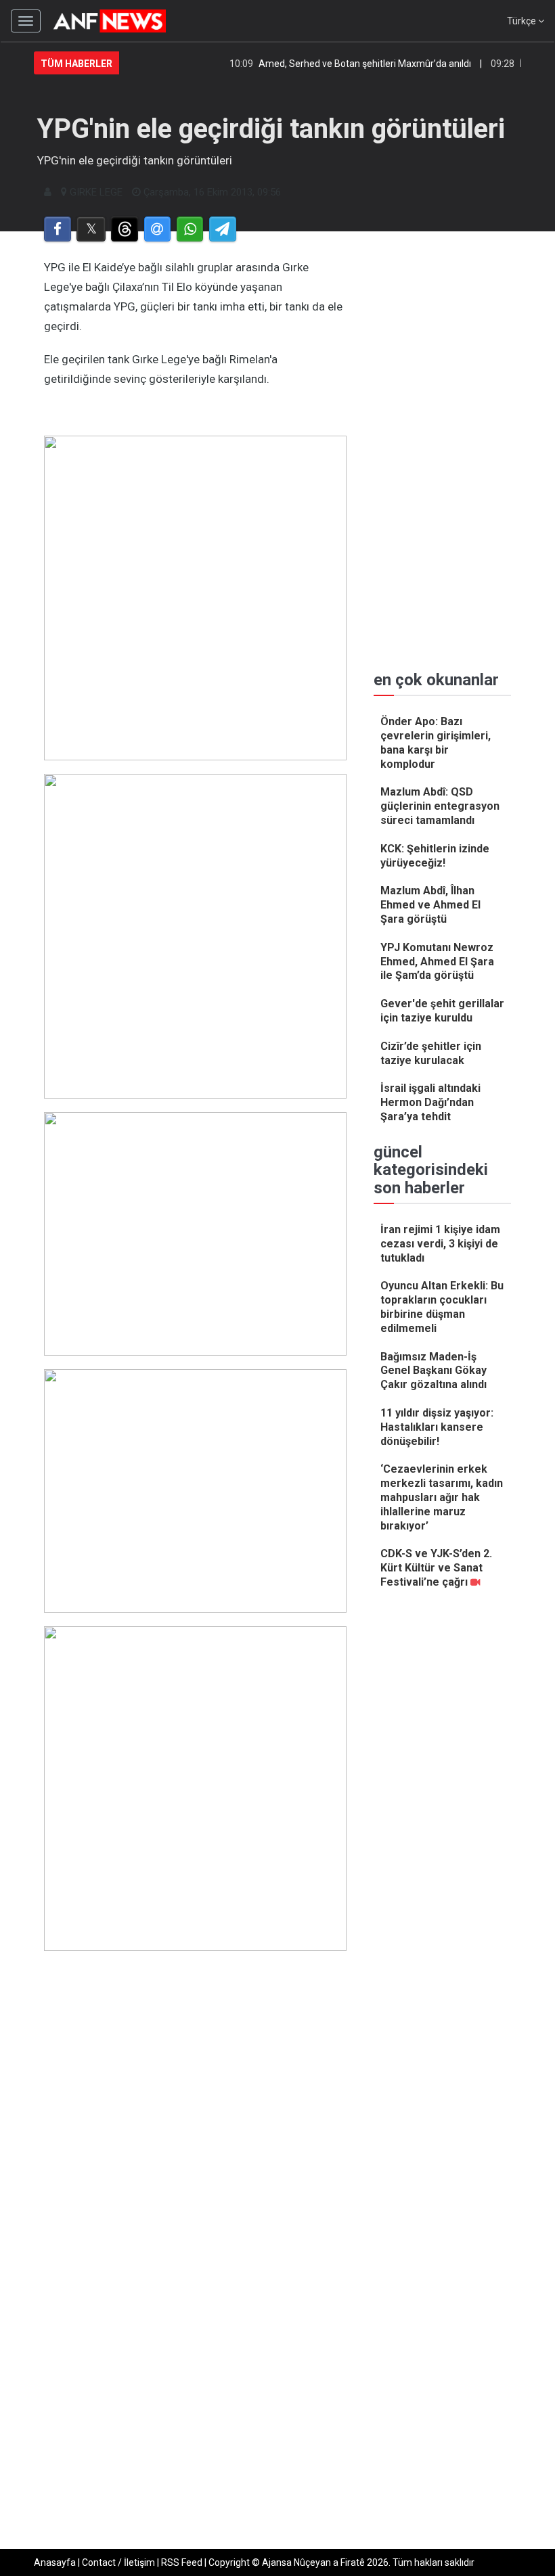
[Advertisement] (195, 2224)
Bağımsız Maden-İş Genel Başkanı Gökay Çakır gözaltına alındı (434, 1371)
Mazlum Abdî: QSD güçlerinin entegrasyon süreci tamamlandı (440, 806)
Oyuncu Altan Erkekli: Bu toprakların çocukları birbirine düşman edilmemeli (442, 1307)
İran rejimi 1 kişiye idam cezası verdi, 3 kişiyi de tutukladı (440, 1244)
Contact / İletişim (118, 2562)
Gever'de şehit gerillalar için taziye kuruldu (442, 1011)
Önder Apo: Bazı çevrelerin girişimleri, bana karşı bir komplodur (436, 742)
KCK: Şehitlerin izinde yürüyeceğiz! (435, 856)
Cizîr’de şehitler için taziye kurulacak (431, 1053)
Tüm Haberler (76, 64)
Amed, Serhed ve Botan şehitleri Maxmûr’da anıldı (347, 64)
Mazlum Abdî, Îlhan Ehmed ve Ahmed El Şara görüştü (430, 905)
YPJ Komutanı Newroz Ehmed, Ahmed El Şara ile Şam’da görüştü (437, 962)
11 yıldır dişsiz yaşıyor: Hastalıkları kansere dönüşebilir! (437, 1427)
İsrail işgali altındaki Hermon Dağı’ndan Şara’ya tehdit (430, 1102)
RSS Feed (182, 2562)
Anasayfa (55, 2562)
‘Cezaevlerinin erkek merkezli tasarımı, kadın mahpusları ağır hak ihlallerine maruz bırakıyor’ (442, 1497)
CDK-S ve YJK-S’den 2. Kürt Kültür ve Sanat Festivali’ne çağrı (436, 1568)
